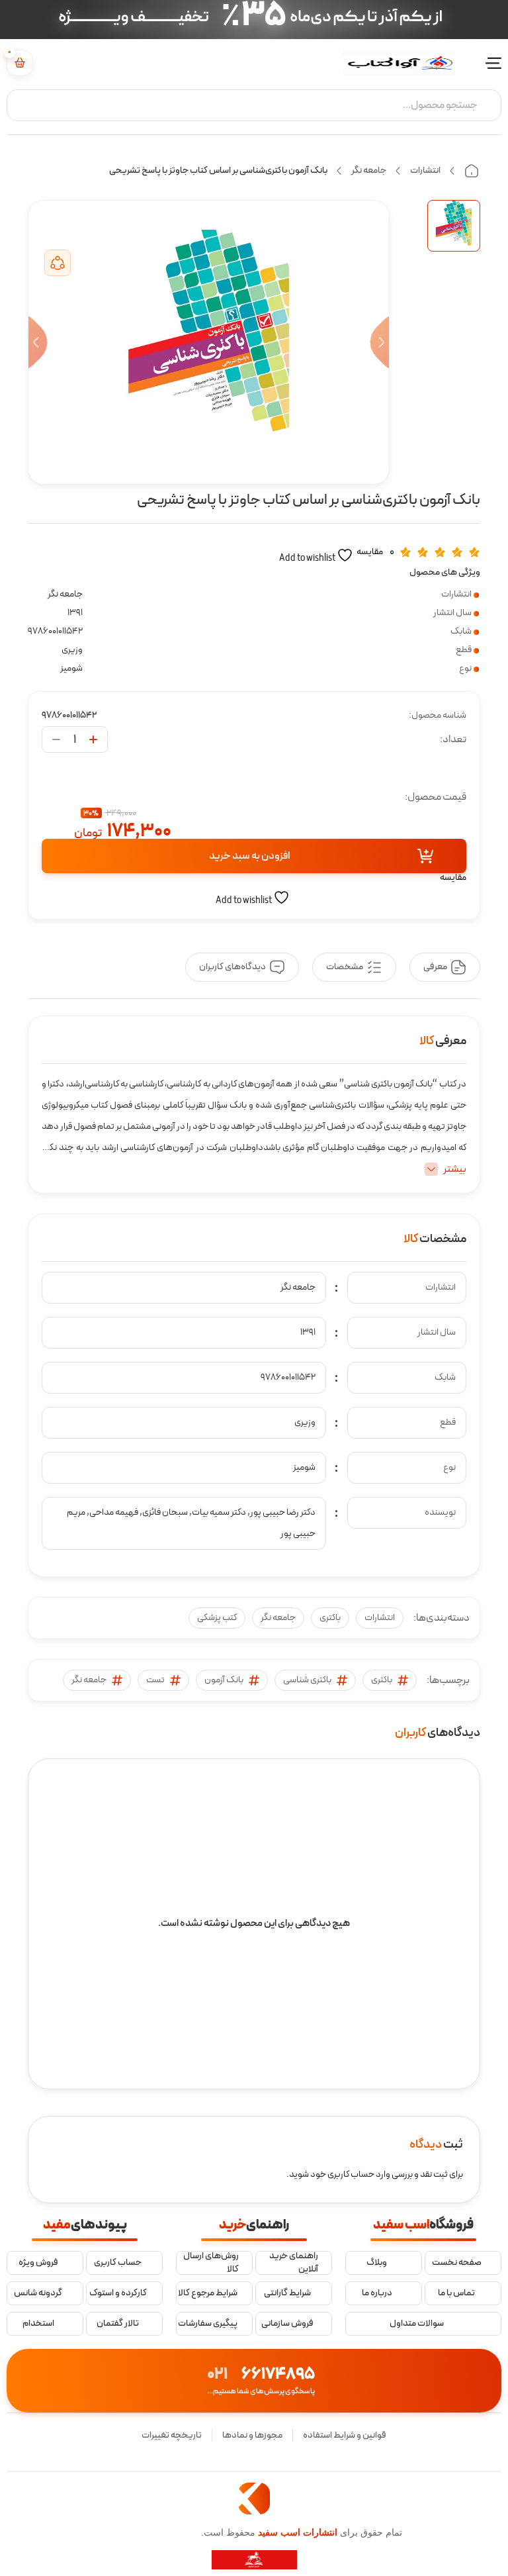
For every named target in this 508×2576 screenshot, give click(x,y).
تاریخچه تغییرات (172, 2435)
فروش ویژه (38, 2263)
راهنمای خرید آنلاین (294, 2263)
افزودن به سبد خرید (249, 856)
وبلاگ (377, 2263)
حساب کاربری (118, 2263)
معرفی (435, 967)
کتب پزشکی (217, 1618)
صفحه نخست (457, 2263)
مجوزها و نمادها (252, 2435)
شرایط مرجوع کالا (208, 2293)
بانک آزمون (224, 1680)
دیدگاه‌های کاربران (233, 967)
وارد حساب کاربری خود (350, 2174)
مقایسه (370, 552)
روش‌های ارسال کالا (211, 2263)
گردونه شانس (38, 2293)
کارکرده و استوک (118, 2293)
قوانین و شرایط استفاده (345, 2435)
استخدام (38, 2324)
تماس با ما (456, 2293)
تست (155, 1680)
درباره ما (377, 2293)
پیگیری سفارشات (208, 2324)
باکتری (330, 1618)
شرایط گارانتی (287, 2293)
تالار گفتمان (118, 2324)
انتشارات (425, 170)
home (472, 171)
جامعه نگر (369, 170)
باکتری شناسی (307, 1680)
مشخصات (345, 967)
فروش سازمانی (287, 2324)
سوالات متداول (417, 2324)
